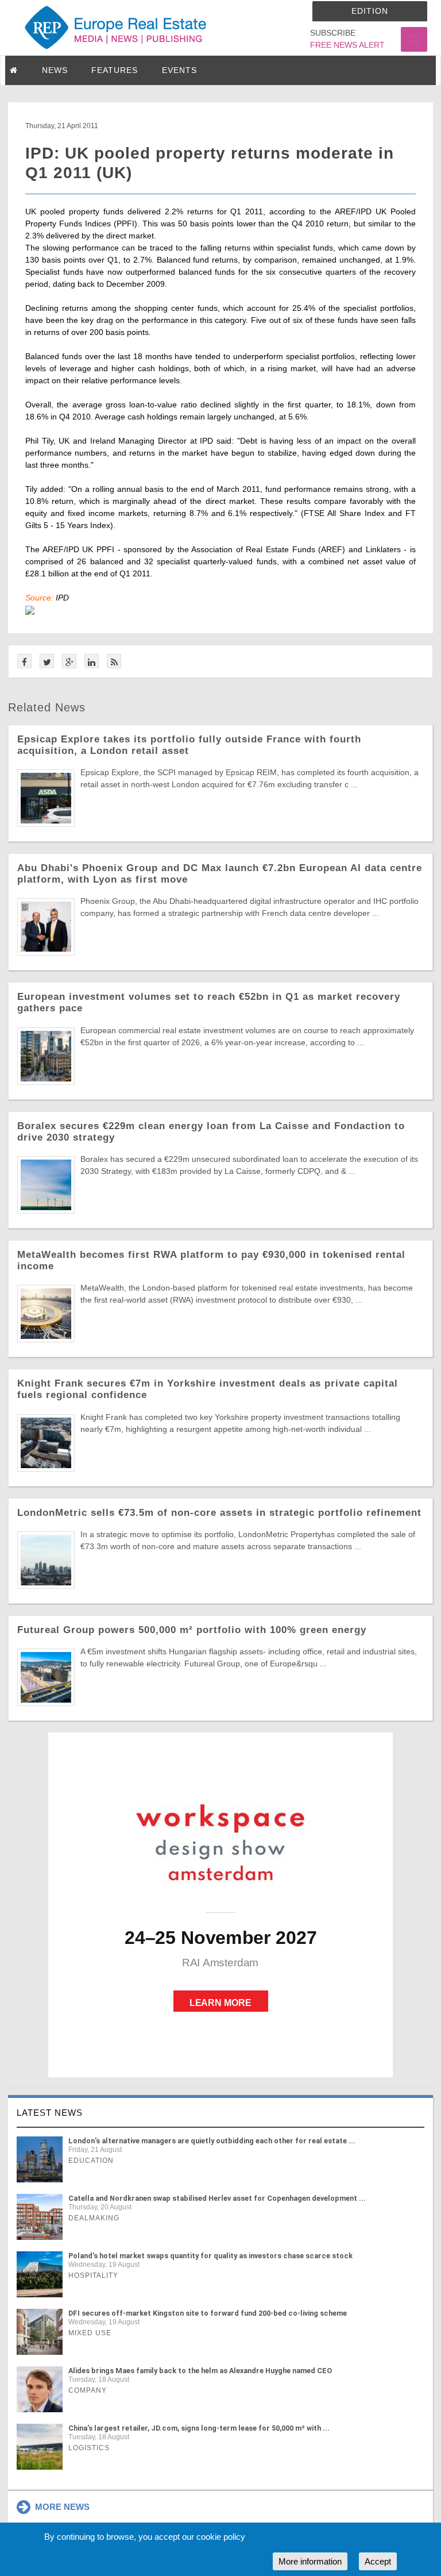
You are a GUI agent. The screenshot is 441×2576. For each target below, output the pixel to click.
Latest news (50, 2113)
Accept (378, 2561)
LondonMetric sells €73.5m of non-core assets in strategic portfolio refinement (219, 1513)
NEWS (55, 70)
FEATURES (115, 70)
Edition (370, 11)
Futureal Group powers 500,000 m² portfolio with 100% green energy (192, 1630)
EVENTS (179, 70)
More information (310, 2561)
